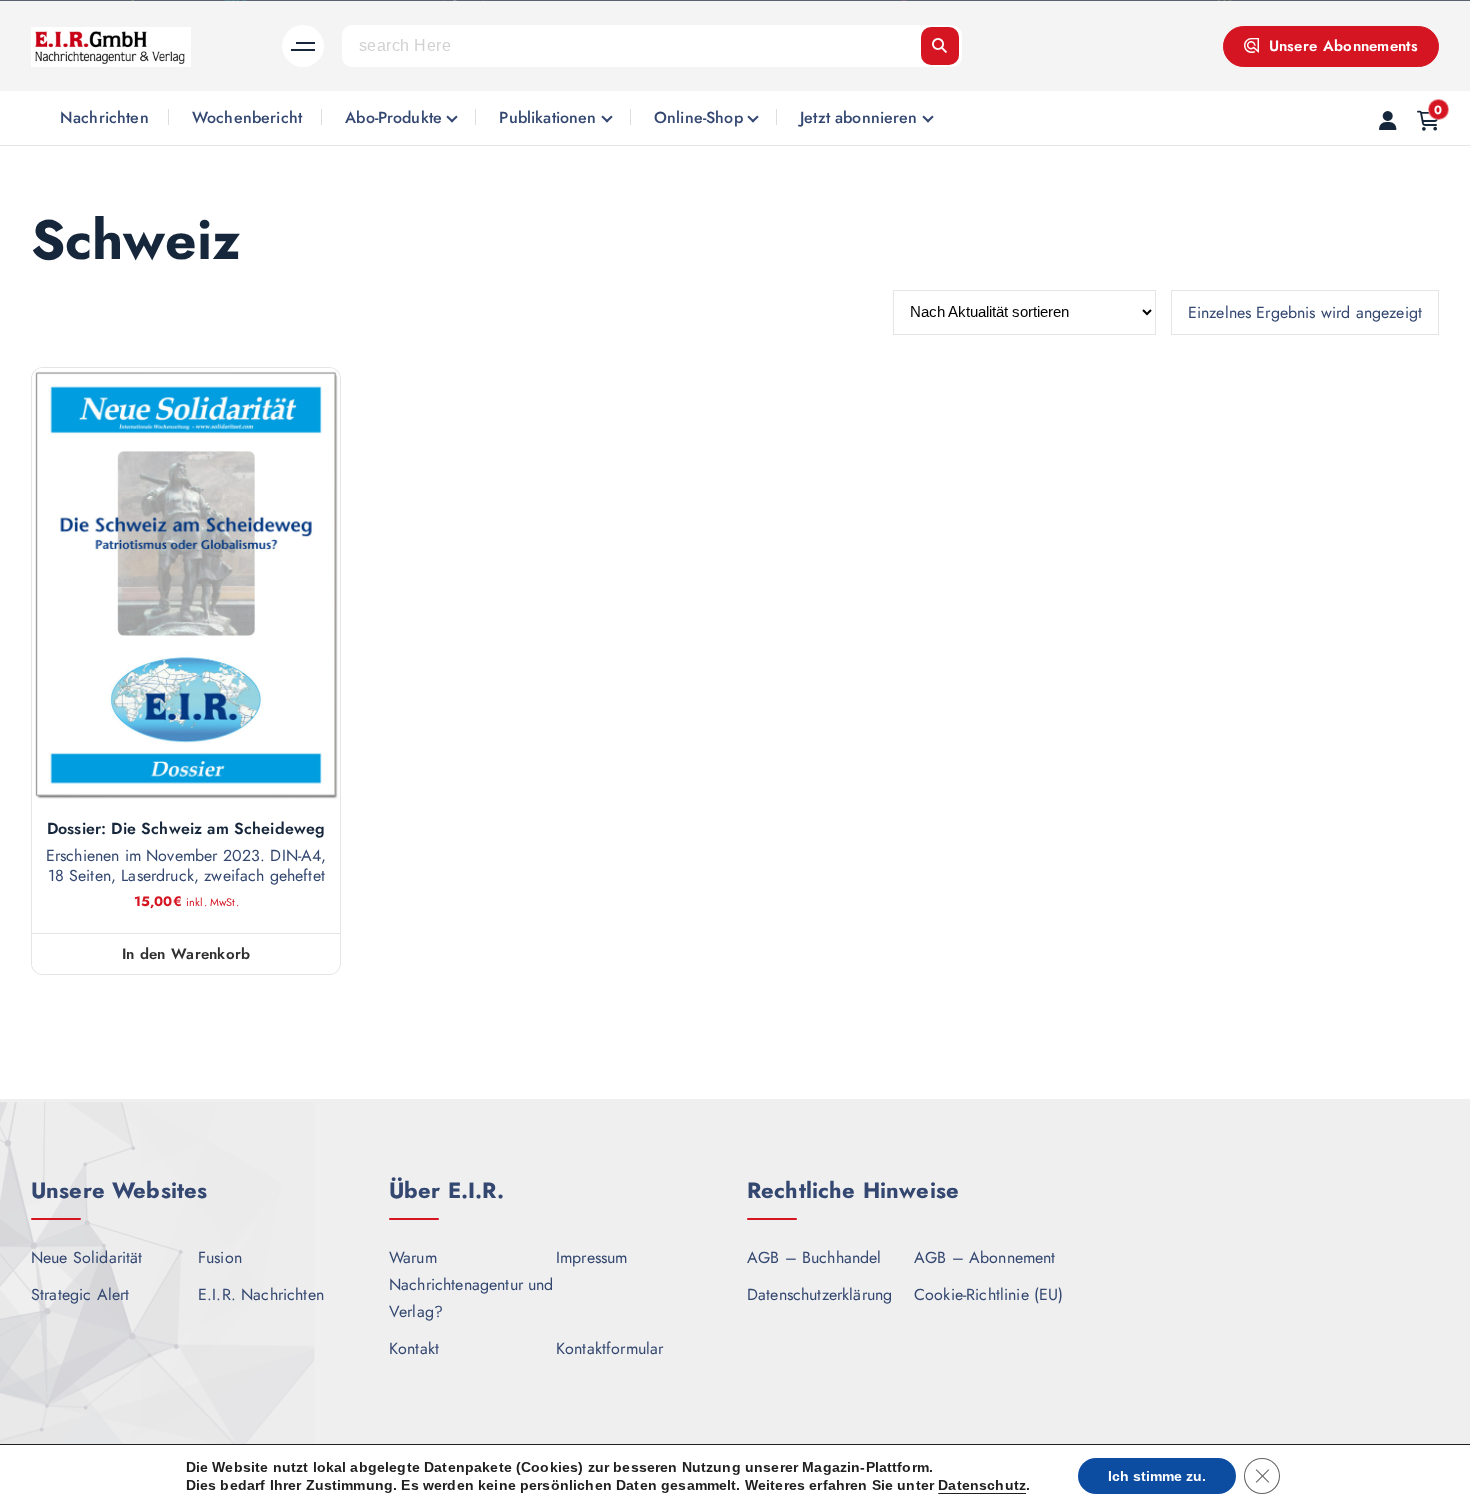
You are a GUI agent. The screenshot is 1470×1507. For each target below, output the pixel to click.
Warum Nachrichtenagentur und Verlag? (471, 1284)
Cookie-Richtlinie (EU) (989, 1294)
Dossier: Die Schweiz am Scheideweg (186, 829)
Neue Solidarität (87, 1257)
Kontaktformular (609, 1348)
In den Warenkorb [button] (186, 954)
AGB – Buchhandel (814, 1257)
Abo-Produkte (393, 117)
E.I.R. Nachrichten (261, 1294)
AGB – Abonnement (985, 1257)
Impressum (591, 1257)
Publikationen (547, 117)
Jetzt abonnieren (859, 117)
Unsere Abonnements (1340, 46)
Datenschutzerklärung (819, 1294)
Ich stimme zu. (1157, 1476)
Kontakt (414, 1348)
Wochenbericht (247, 117)
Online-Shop (698, 117)
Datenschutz (982, 1485)
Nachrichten (104, 117)
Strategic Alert (80, 1294)
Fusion (220, 1257)
